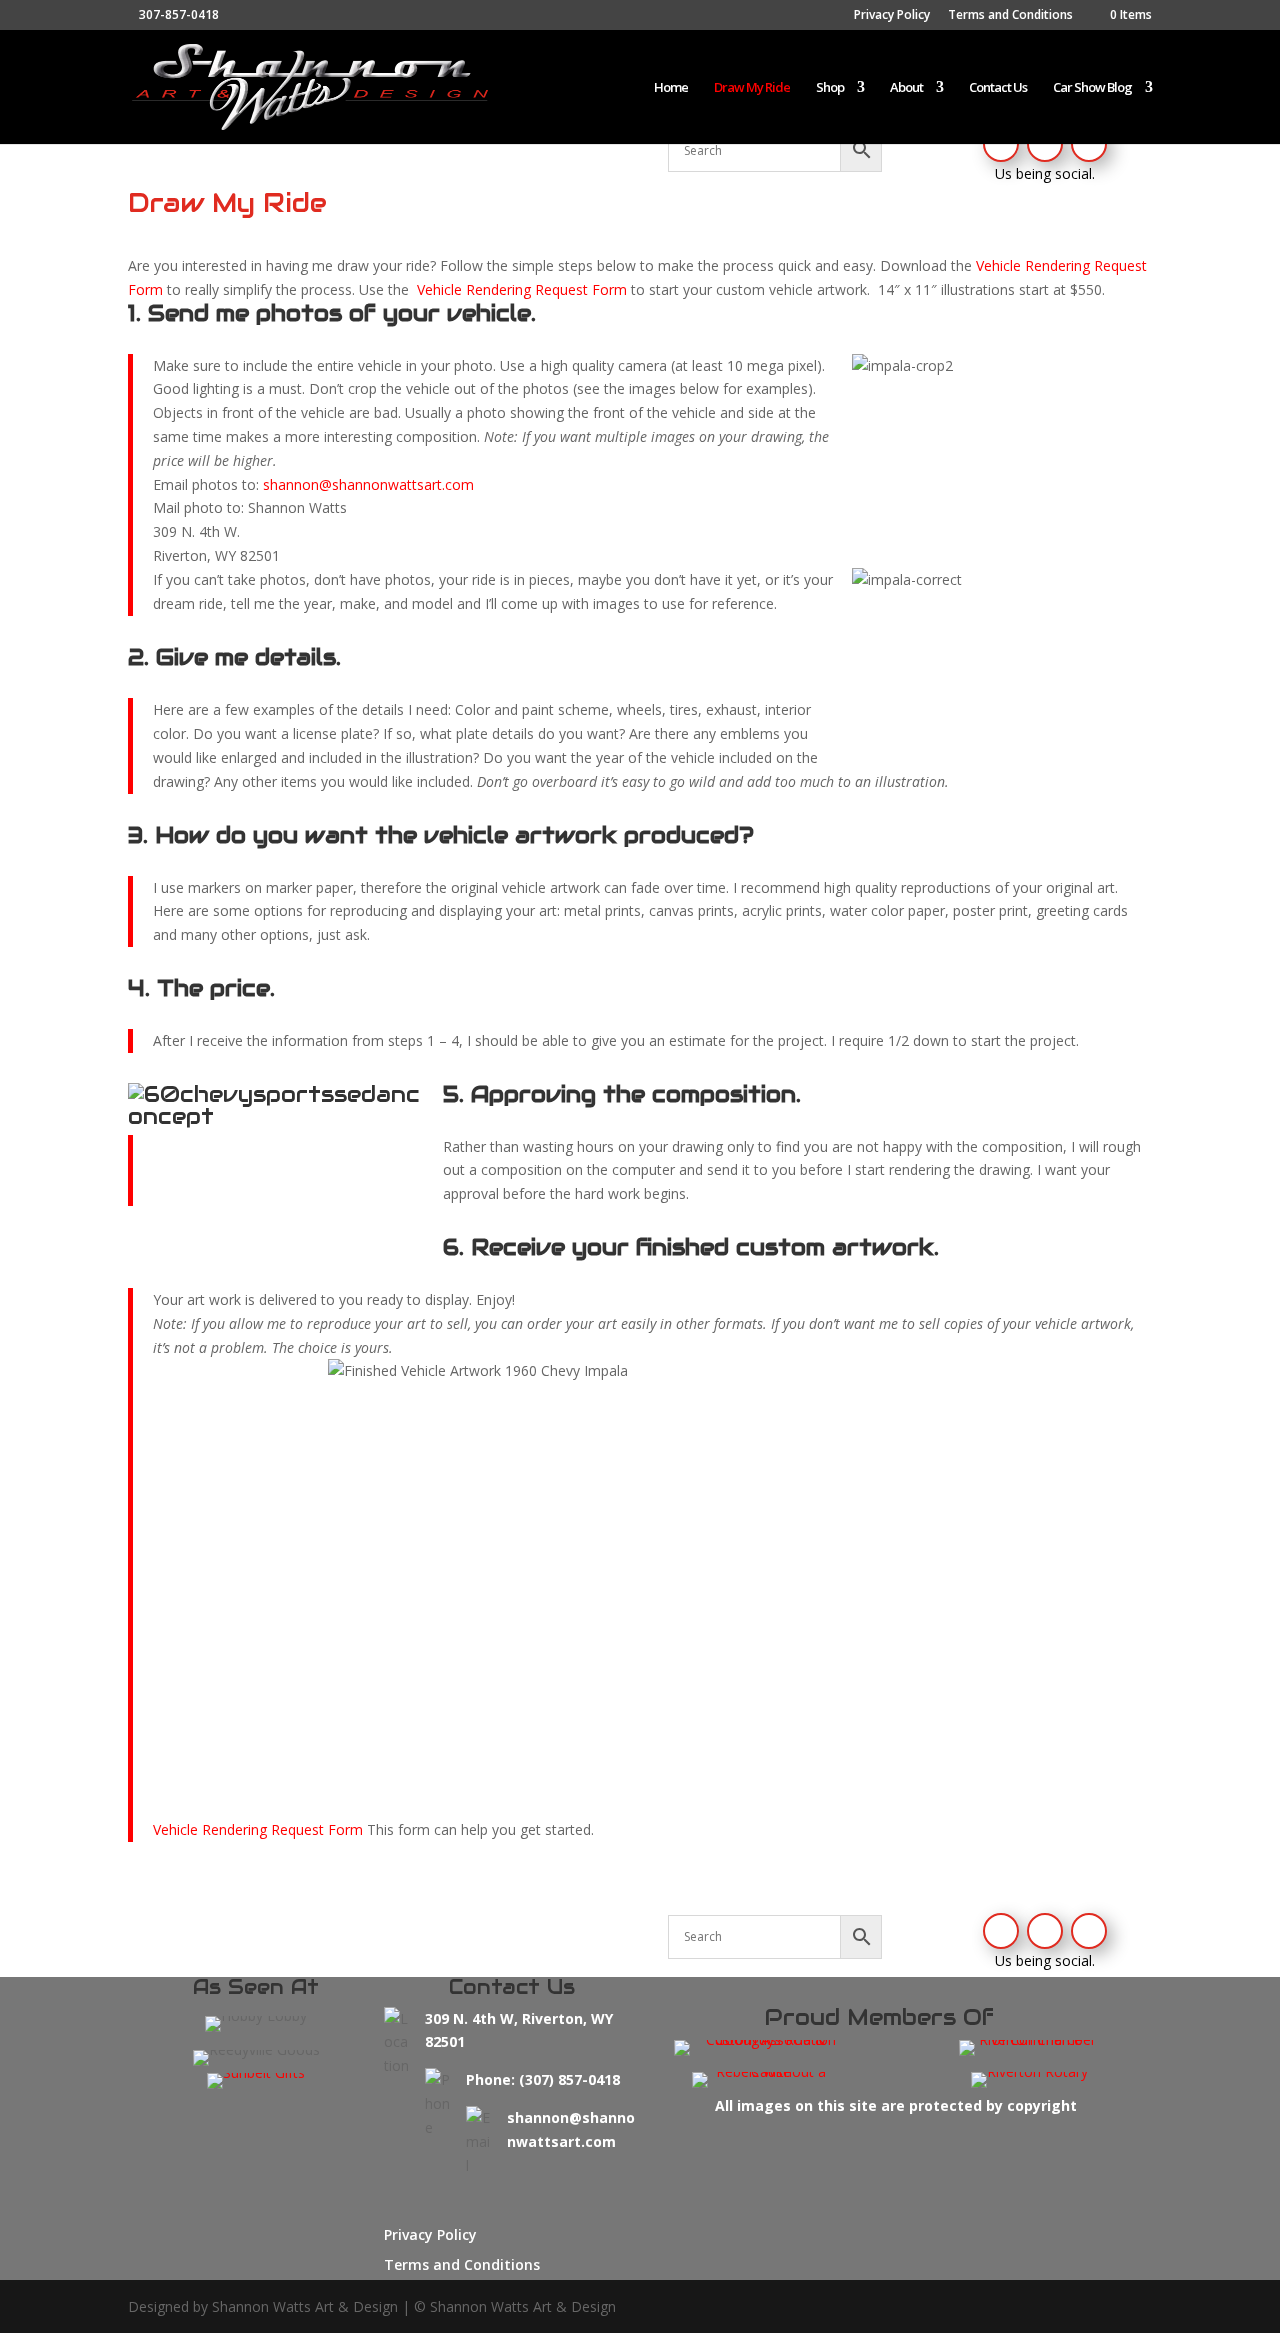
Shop (830, 88)
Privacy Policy (892, 16)
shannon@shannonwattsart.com (368, 484)
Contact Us (998, 88)
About (906, 88)
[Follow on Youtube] (1089, 144)
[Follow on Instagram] (1045, 144)
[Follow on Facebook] (1001, 144)
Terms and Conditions (1010, 16)
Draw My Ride (752, 88)
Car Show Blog (1092, 88)
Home (671, 88)
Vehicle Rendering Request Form (522, 289)
